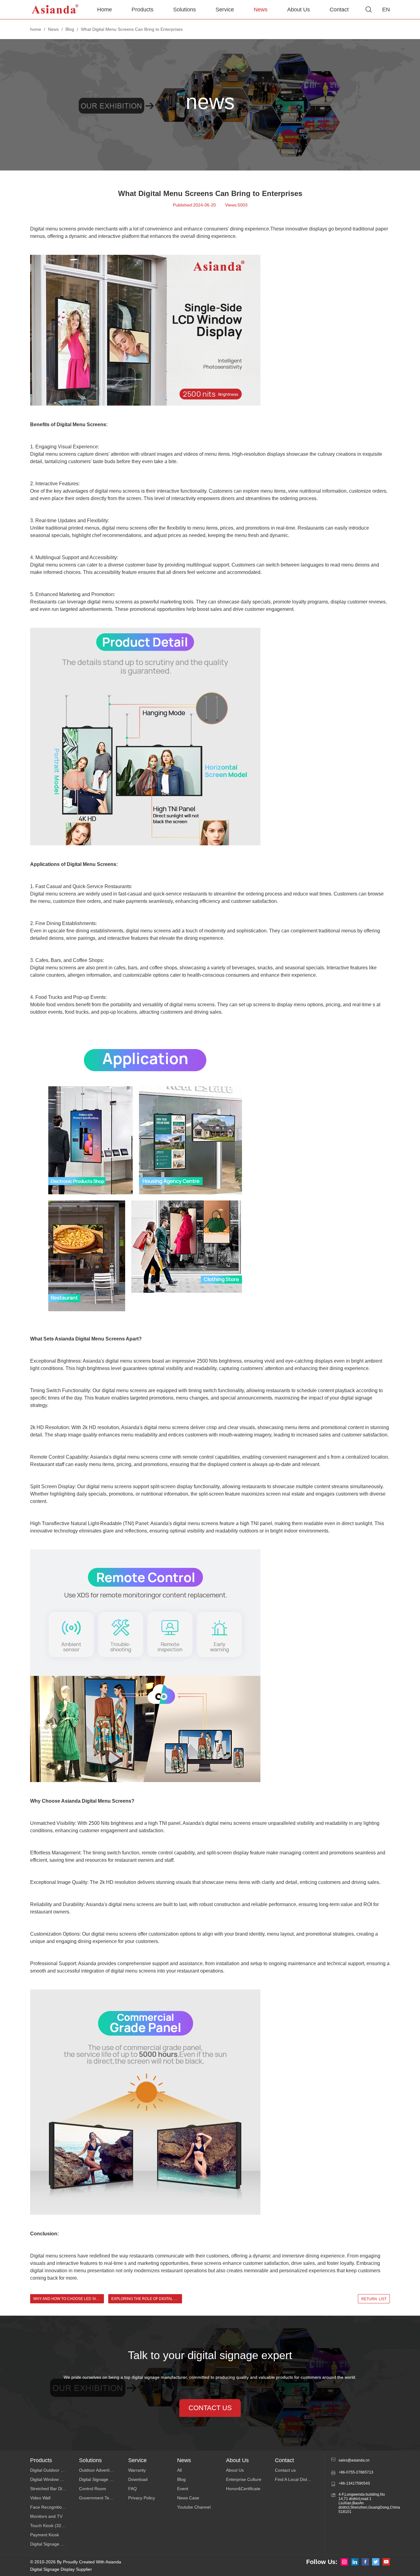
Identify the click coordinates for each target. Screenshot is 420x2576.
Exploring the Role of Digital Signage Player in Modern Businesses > (147, 2299)
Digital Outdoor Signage (53, 2470)
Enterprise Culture (244, 2479)
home (36, 29)
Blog (70, 29)
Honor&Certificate (243, 2489)
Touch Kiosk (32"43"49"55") (55, 2526)
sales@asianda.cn (354, 2460)
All (179, 2470)
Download (138, 2479)
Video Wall (40, 2498)
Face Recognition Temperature (55, 2507)
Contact (339, 10)
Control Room (93, 2489)
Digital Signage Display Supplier (61, 2569)
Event (183, 2489)
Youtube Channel (194, 2507)
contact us (210, 2408)
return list (374, 2299)
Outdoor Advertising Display (103, 2470)
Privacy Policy (142, 2498)
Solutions (184, 10)
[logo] (55, 10)
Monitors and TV (46, 2516)
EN (386, 10)
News (261, 10)
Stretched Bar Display (51, 2489)
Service (225, 10)
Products (143, 10)
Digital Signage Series (52, 2544)
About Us (299, 10)
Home (105, 10)
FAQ (133, 2489)
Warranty (137, 2470)
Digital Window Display (52, 2479)
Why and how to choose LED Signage (69, 2299)
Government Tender (99, 2498)
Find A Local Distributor (297, 2479)
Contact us (285, 2470)
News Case (188, 2498)
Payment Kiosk (45, 2535)
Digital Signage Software (103, 2479)
